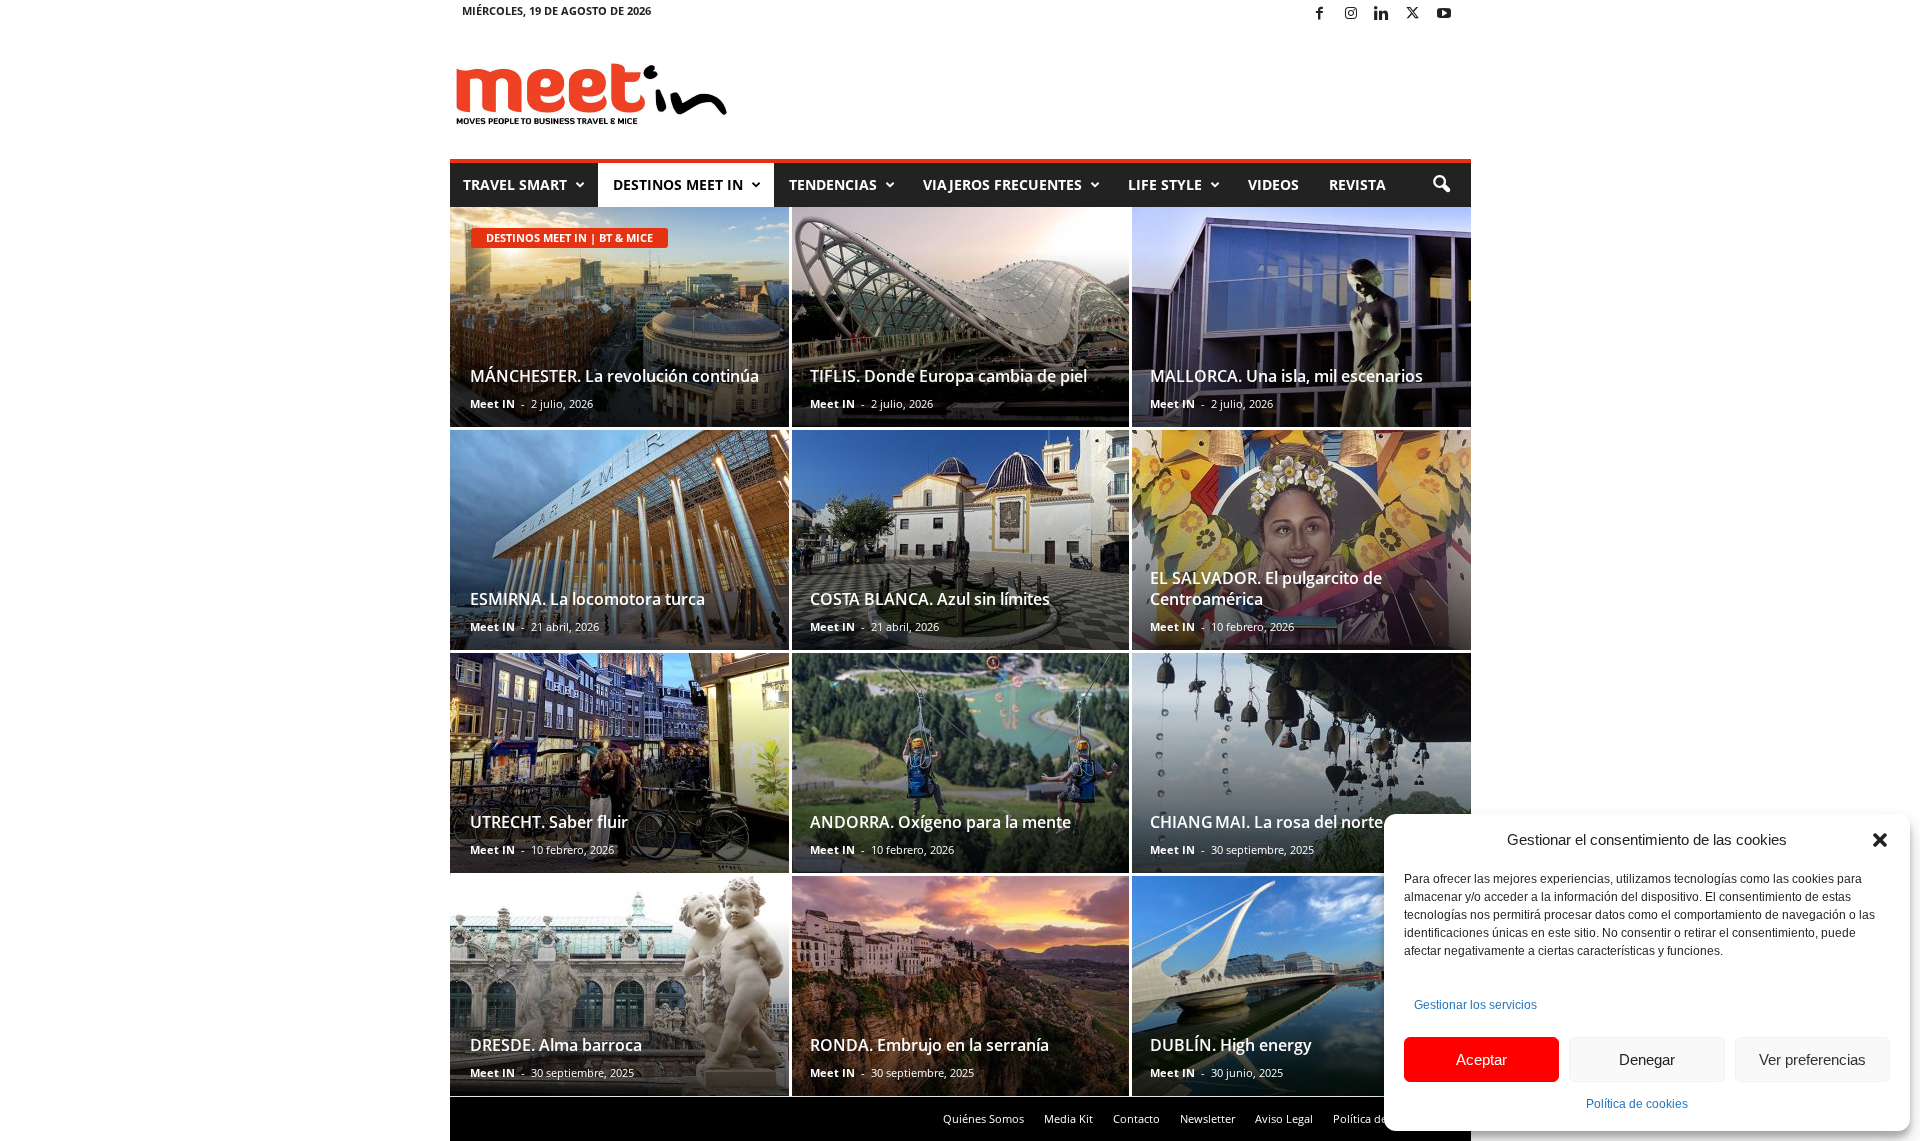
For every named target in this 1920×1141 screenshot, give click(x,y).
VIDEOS (1273, 184)
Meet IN (492, 403)
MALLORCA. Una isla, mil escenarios (1286, 376)
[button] (1880, 840)
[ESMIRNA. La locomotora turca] (620, 540)
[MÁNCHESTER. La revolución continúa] (620, 317)
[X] (1413, 14)
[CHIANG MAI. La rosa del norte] (1300, 763)
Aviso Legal (1284, 1118)
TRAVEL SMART (515, 184)
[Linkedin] (1382, 14)
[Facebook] (1320, 14)
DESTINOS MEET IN (678, 184)
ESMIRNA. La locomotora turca (587, 599)
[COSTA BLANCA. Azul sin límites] (960, 540)
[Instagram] (1351, 14)
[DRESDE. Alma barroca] (620, 986)
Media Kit (1068, 1118)
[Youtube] (1444, 14)
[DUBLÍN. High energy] (1300, 986)
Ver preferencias (1812, 1059)
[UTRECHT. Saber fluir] (620, 763)
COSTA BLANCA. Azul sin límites (930, 599)
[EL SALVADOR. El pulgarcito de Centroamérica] (1300, 540)
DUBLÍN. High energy (1231, 1045)
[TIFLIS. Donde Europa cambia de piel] (960, 317)
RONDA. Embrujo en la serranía (929, 1045)
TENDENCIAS (833, 184)
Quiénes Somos (983, 1118)
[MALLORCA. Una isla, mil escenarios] (1300, 317)
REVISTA (1357, 184)
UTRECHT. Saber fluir (549, 822)
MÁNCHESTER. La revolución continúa (614, 376)
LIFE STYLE (1165, 184)
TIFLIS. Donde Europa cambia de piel (948, 376)
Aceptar (1481, 1059)
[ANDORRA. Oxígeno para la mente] (960, 763)
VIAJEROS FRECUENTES (1002, 184)
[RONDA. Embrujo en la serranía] (960, 986)
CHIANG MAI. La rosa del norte (1266, 822)
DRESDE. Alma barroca (556, 1045)
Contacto (1136, 1118)
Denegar (1647, 1059)
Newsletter (1207, 1118)
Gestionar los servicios (1475, 1005)
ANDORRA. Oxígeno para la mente (940, 822)
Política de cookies (1637, 1104)
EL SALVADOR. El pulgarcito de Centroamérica (1266, 588)
